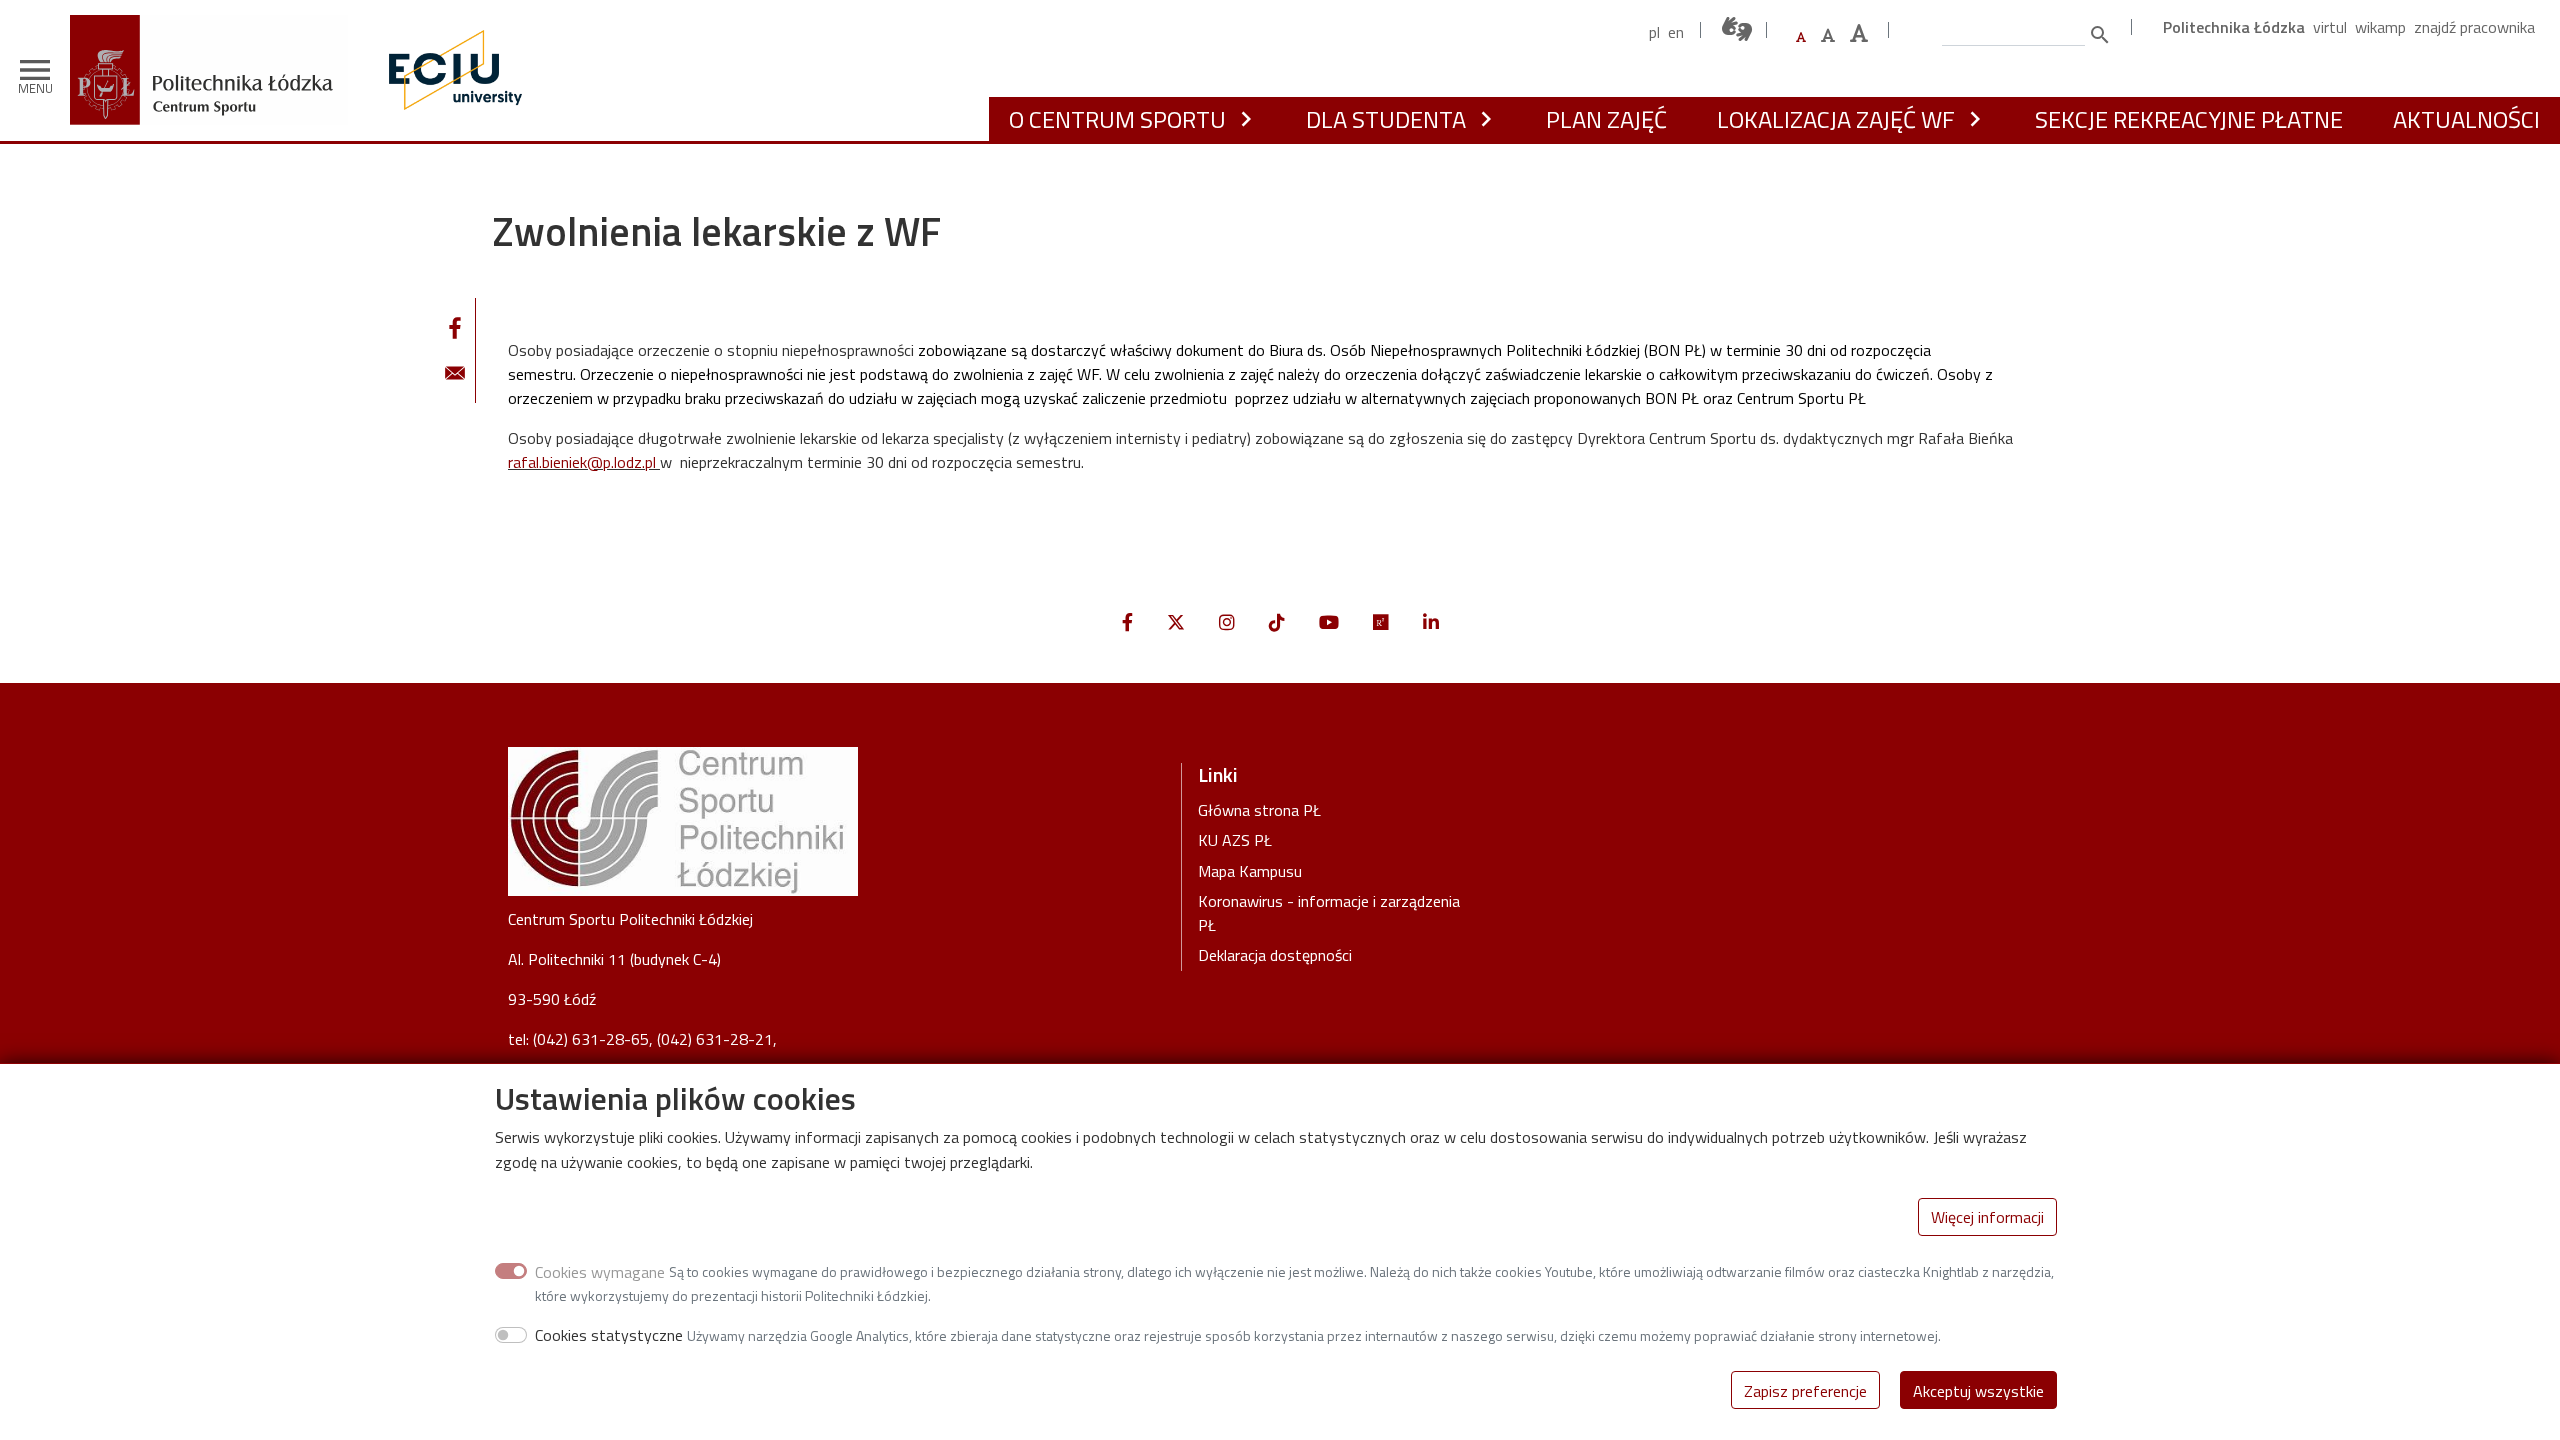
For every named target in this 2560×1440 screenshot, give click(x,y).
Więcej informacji (1987, 1216)
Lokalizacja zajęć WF (1836, 119)
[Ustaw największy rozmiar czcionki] (1859, 33)
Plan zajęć (1606, 119)
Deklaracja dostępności (1275, 955)
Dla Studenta (1386, 119)
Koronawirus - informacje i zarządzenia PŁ (1329, 913)
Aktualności (2466, 119)
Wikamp (2380, 27)
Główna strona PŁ (1259, 810)
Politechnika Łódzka (2234, 27)
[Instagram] (1227, 622)
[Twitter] (1176, 622)
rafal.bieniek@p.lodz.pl (582, 462)
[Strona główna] (216, 29)
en (1676, 32)
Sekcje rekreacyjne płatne (2189, 119)
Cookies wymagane (600, 1271)
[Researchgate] (1381, 622)
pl (1654, 32)
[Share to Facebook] (455, 328)
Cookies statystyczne (609, 1335)
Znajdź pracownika (2474, 27)
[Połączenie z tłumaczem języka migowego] (1738, 29)
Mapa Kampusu (1250, 871)
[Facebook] (1127, 622)
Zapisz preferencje (1805, 1390)
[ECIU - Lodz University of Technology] (451, 70)
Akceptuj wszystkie (1978, 1390)
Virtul (2330, 27)
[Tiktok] (1277, 622)
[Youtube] (1329, 622)
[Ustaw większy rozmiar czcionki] (1828, 35)
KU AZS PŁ (1235, 840)
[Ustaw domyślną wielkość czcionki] (1801, 37)
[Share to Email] (455, 373)
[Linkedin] (1431, 622)
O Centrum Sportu (1117, 119)
